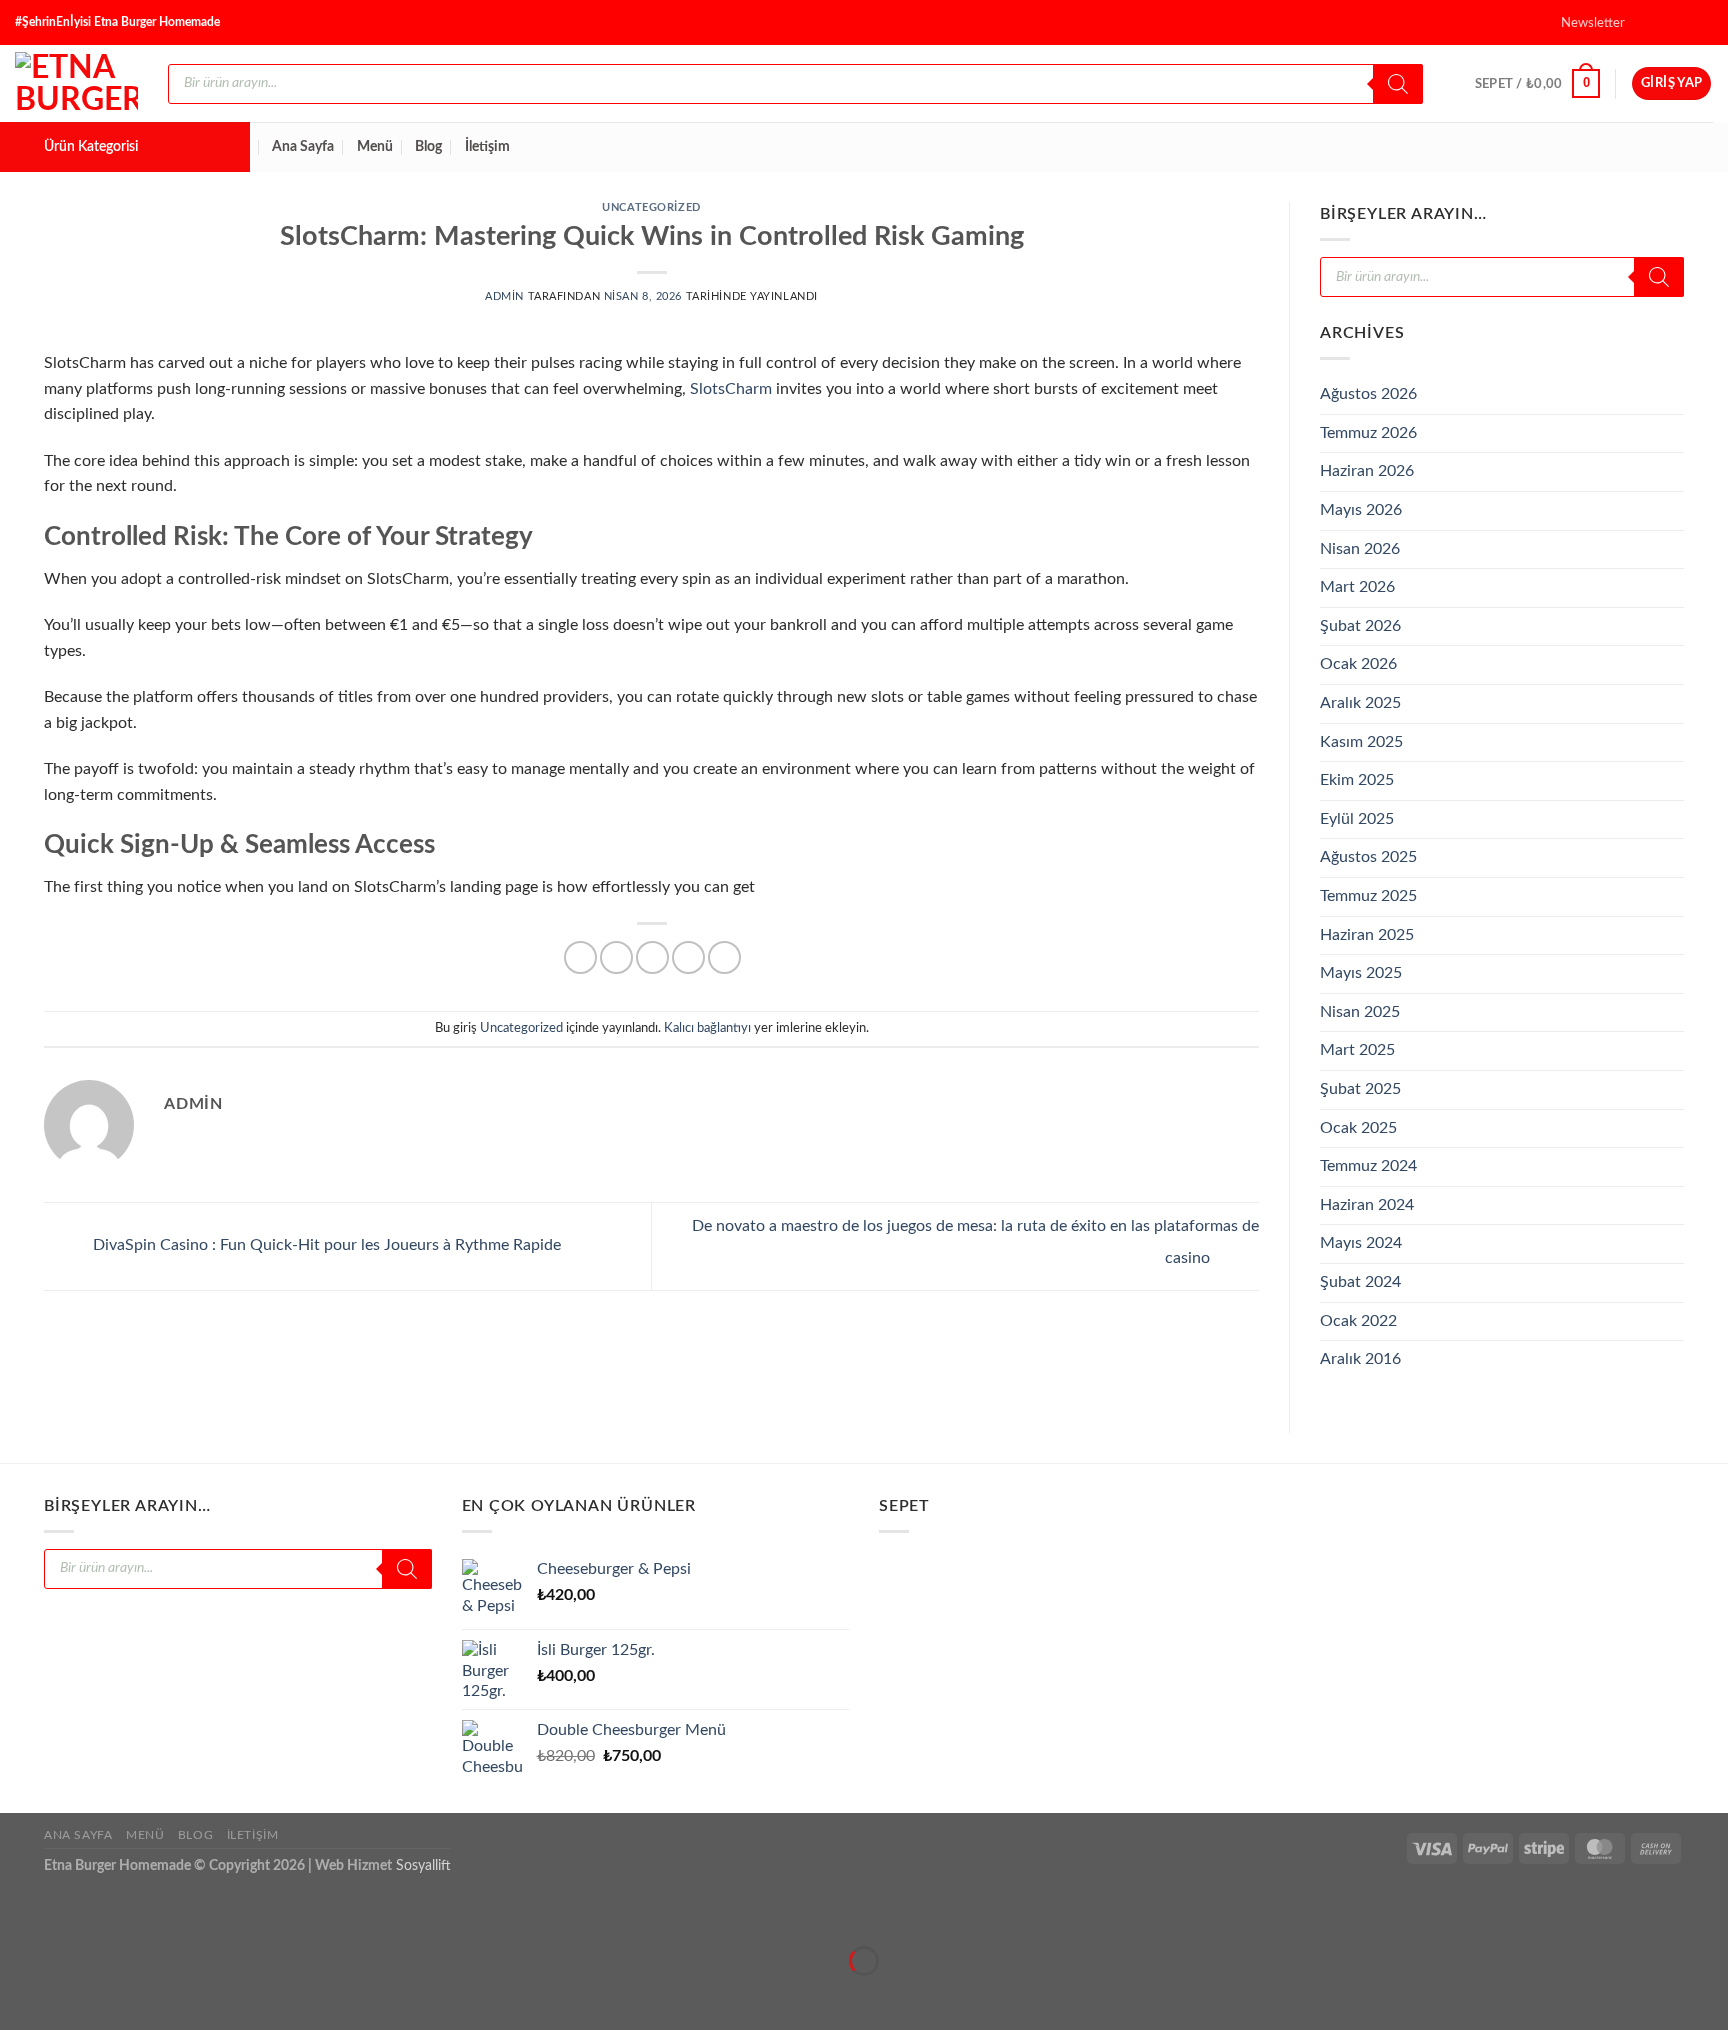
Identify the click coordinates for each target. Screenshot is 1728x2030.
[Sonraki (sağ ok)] (78, 1995)
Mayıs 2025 (1361, 973)
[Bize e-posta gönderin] (1703, 22)
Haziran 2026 (1367, 471)
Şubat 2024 (1360, 1282)
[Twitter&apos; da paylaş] (616, 957)
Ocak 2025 (1358, 1128)
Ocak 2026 (1358, 664)
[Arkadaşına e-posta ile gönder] (652, 957)
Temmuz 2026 (1368, 433)
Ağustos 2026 (1368, 394)
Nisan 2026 (1360, 549)
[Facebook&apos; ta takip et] (1646, 22)
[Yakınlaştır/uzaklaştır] (19, 1911)
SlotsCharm (731, 389)
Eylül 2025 (1357, 819)
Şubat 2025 (1360, 1089)
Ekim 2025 (1357, 780)
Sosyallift (423, 1865)
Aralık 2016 (1360, 1359)
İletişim (487, 146)
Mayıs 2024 (1361, 1243)
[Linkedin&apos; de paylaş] (724, 957)
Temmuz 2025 (1368, 896)
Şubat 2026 (1360, 626)
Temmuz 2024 (1368, 1166)
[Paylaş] (136, 1911)
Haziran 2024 (1367, 1205)
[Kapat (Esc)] (195, 1911)
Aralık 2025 (1360, 703)
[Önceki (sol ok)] (19, 1995)
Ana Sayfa (303, 146)
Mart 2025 (1357, 1050)
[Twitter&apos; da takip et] (1684, 22)
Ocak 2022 (1358, 1321)
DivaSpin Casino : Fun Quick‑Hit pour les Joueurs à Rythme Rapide (325, 1245)
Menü (375, 146)
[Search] (1398, 84)
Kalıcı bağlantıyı (707, 1028)
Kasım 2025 (1361, 742)
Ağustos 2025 (1368, 857)
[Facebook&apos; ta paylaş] (580, 957)
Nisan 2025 (1360, 1012)
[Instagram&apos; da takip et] (1665, 22)
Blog (428, 146)
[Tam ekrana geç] (78, 1911)
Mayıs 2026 (1361, 510)
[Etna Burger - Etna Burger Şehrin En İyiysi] (76, 84)
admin (504, 296)
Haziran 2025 (1367, 935)
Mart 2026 (1357, 587)
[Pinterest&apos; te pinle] (688, 957)
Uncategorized (651, 207)
